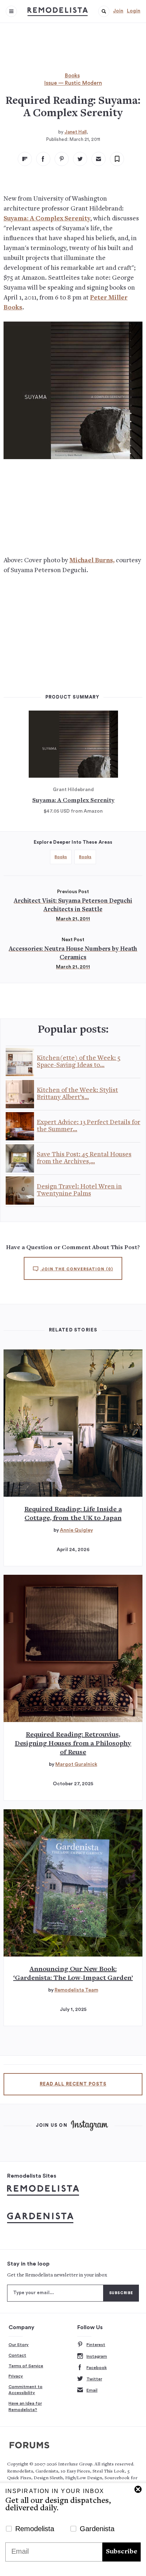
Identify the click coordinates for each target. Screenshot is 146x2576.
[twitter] (80, 159)
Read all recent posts (73, 2084)
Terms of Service (26, 2366)
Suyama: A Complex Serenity (47, 219)
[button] (104, 11)
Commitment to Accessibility (26, 2390)
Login (134, 11)
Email (92, 2390)
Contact (17, 2355)
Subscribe (122, 2552)
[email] (99, 159)
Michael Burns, (92, 561)
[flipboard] (25, 159)
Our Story (19, 2345)
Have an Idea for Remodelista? (25, 2406)
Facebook (97, 2368)
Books (72, 76)
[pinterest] (62, 159)
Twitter (94, 2379)
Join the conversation (77, 1269)
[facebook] (43, 159)
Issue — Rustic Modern (73, 83)
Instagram (97, 2356)
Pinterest (96, 2345)
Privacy (16, 2376)
